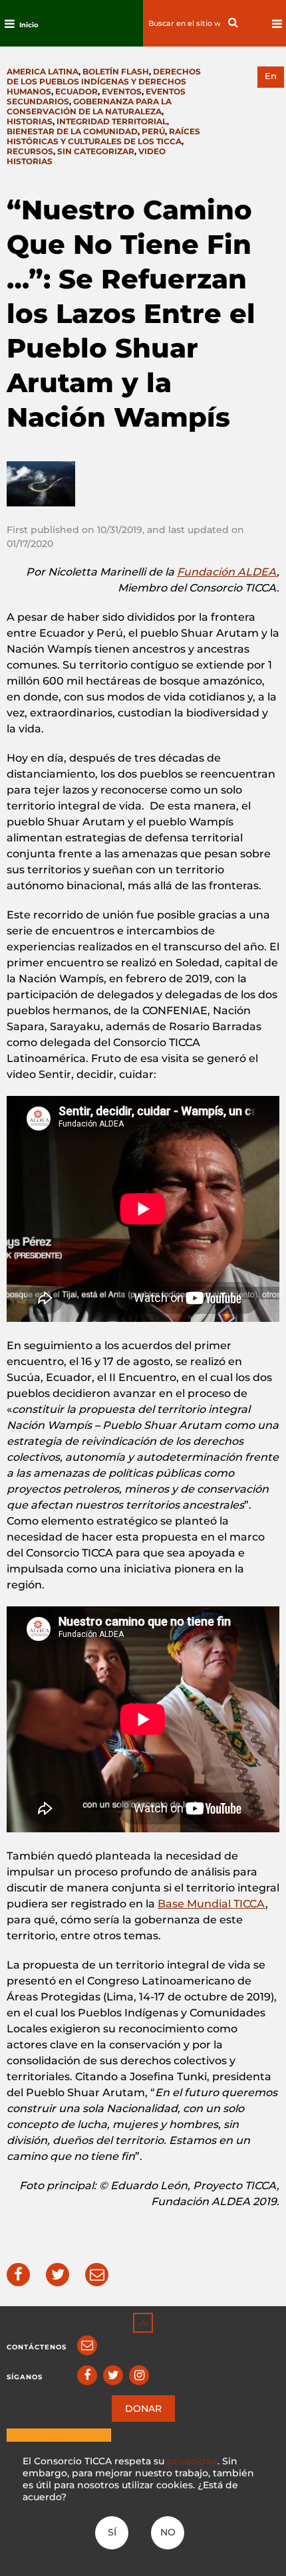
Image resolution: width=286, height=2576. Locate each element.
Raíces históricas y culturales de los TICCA (103, 136)
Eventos (122, 91)
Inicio (29, 25)
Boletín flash (116, 71)
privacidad (192, 2461)
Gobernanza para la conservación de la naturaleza (89, 106)
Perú (153, 131)
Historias (30, 121)
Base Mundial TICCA (212, 1904)
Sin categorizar (96, 151)
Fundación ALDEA (227, 572)
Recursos (30, 151)
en (271, 76)
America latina (43, 71)
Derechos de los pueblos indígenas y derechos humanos (104, 81)
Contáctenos (37, 2347)
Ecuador (76, 91)
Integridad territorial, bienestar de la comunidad (88, 126)
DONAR (143, 2409)
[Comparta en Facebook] (18, 2275)
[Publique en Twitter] (58, 2275)
